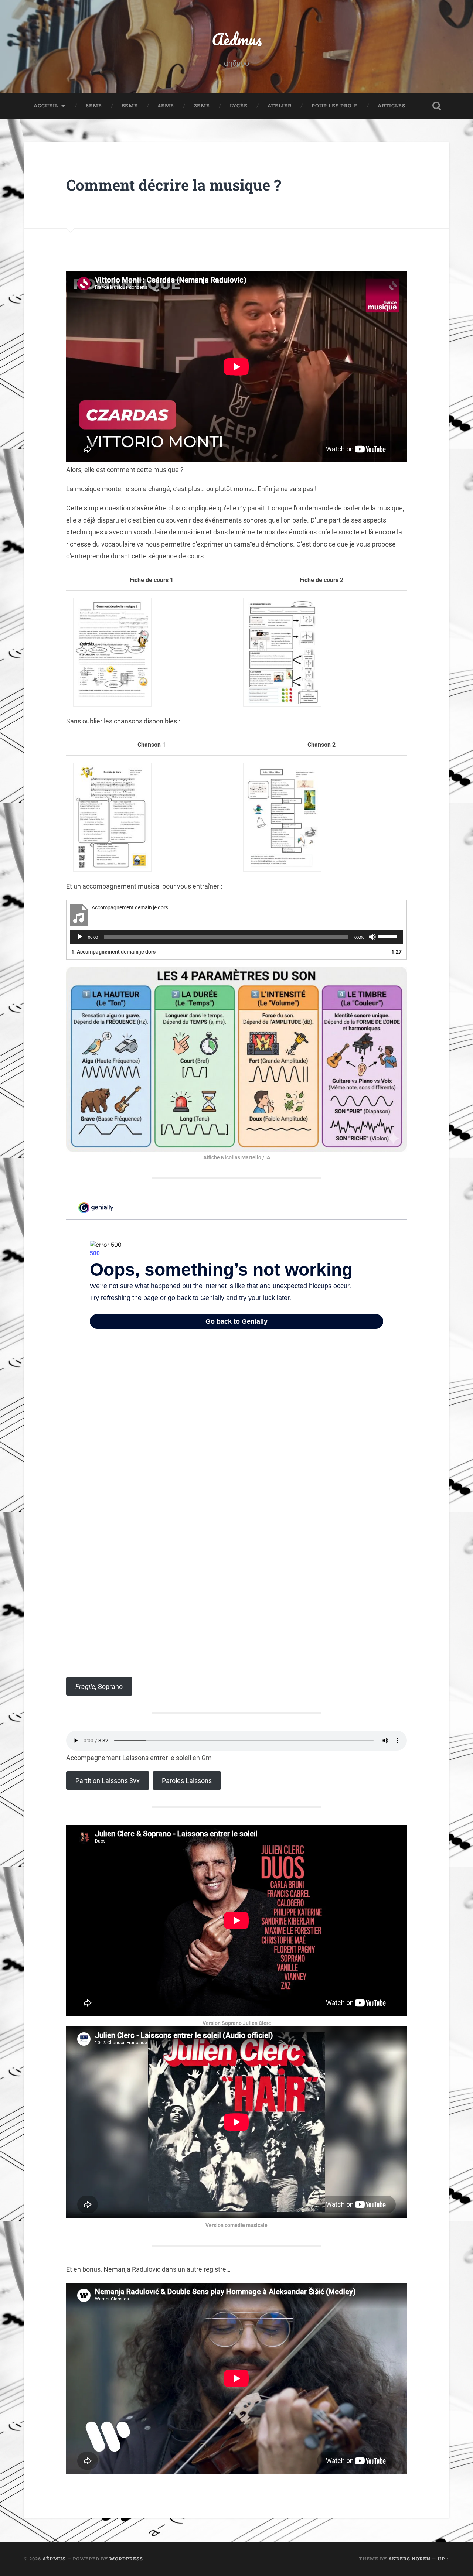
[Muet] (372, 937)
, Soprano (99, 1686)
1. (113, 952)
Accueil (46, 106)
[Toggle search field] (437, 106)
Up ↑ (443, 2559)
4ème (166, 106)
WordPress (126, 2559)
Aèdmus (237, 39)
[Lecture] (80, 937)
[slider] (389, 936)
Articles (392, 106)
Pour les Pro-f (335, 106)
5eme (130, 106)
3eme (202, 106)
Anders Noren (409, 2559)
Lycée (239, 106)
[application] (236, 937)
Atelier (280, 106)
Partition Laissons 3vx (108, 1781)
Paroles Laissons (187, 1781)
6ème (94, 106)
